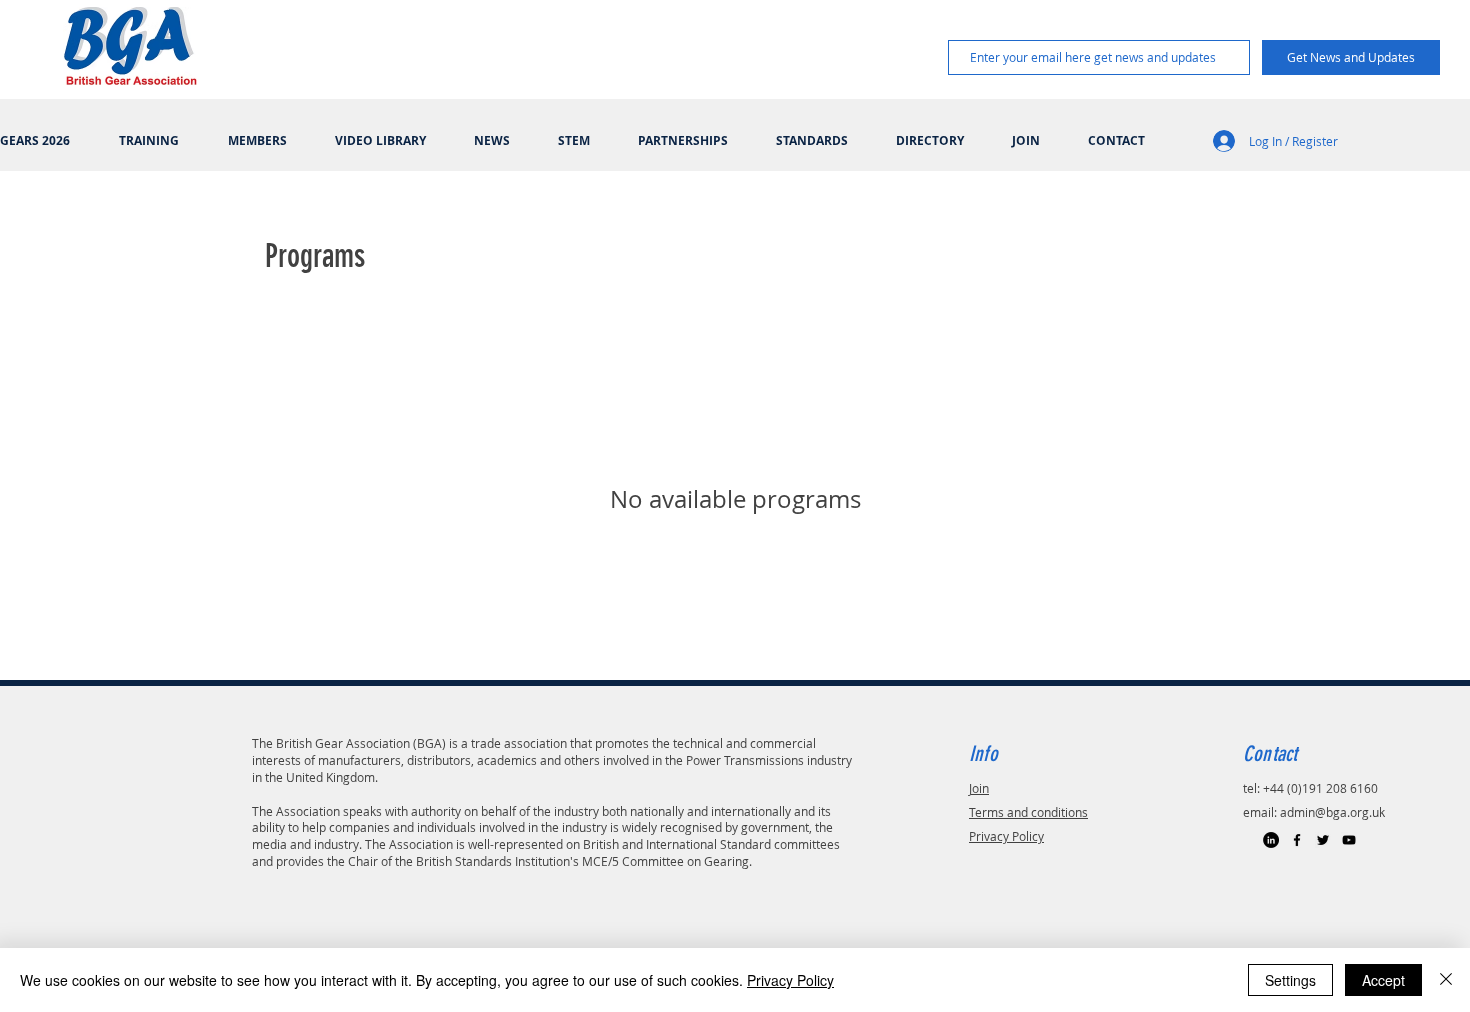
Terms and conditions (1028, 812)
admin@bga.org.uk (1332, 812)
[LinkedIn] (1271, 840)
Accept (1383, 980)
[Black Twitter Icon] (1323, 840)
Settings (1290, 980)
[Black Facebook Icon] (1297, 840)
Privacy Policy (1006, 836)
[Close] (1446, 980)
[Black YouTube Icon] (1349, 840)
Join (979, 788)
